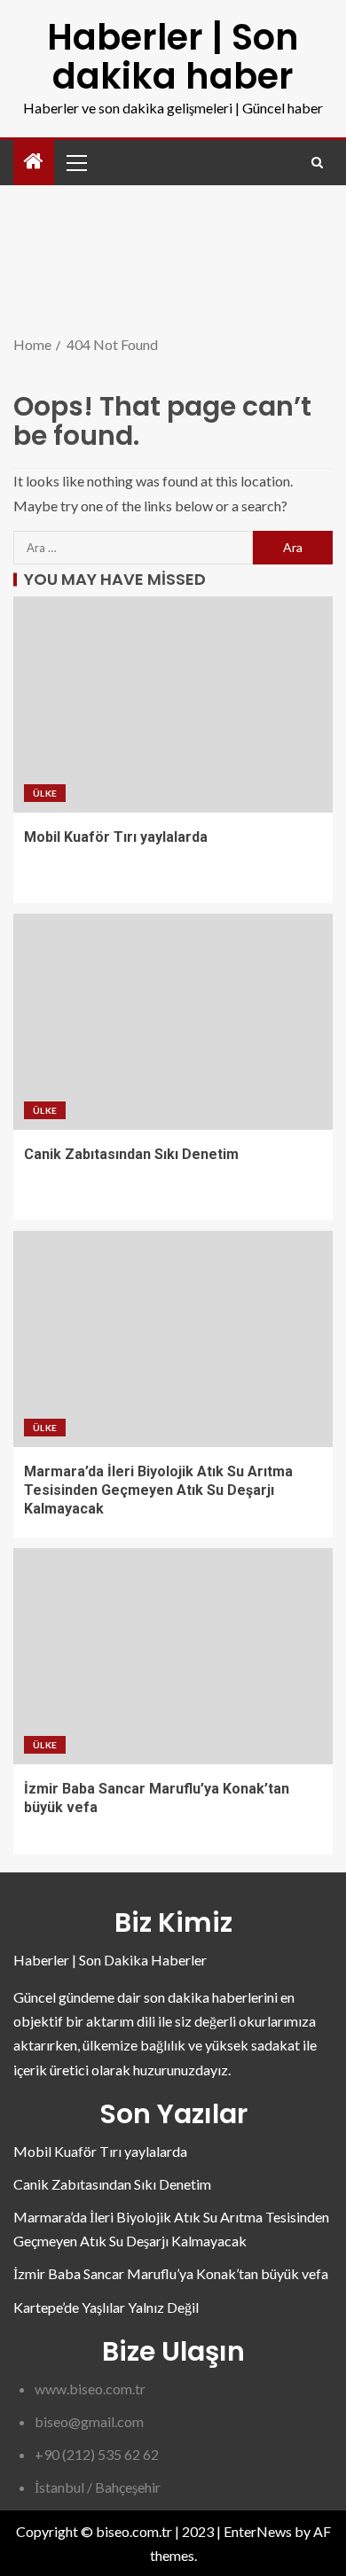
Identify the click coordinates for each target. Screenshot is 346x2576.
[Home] (34, 162)
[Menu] (75, 162)
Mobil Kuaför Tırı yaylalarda (116, 837)
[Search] (317, 163)
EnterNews (258, 2531)
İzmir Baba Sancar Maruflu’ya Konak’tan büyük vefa (171, 2273)
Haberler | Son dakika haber (173, 57)
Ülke (45, 793)
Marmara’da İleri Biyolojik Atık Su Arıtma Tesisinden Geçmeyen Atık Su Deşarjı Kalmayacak (158, 1490)
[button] (75, 162)
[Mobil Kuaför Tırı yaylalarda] (173, 704)
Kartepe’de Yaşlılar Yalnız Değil (106, 2307)
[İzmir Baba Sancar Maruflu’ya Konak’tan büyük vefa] (173, 1656)
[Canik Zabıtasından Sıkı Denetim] (173, 1022)
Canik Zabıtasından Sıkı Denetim (131, 1154)
